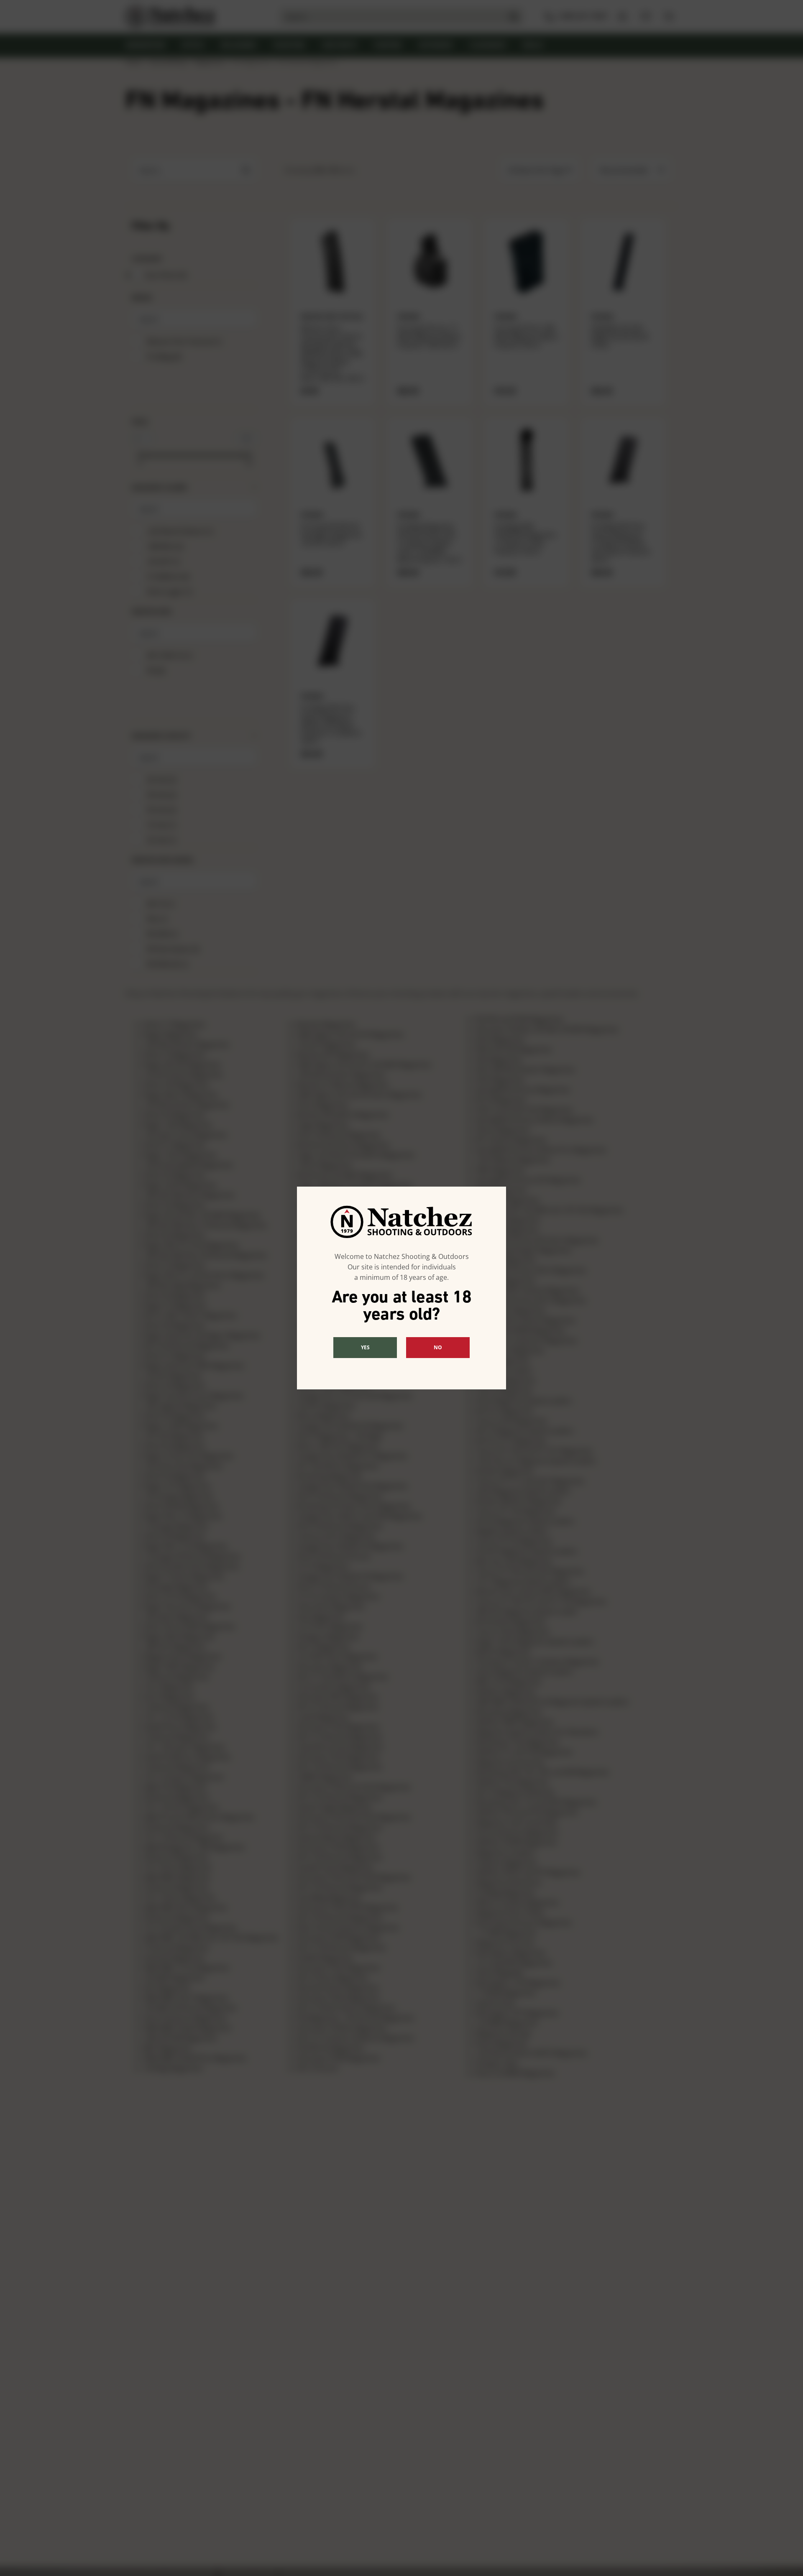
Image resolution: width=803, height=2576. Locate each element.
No (438, 1347)
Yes (365, 1347)
